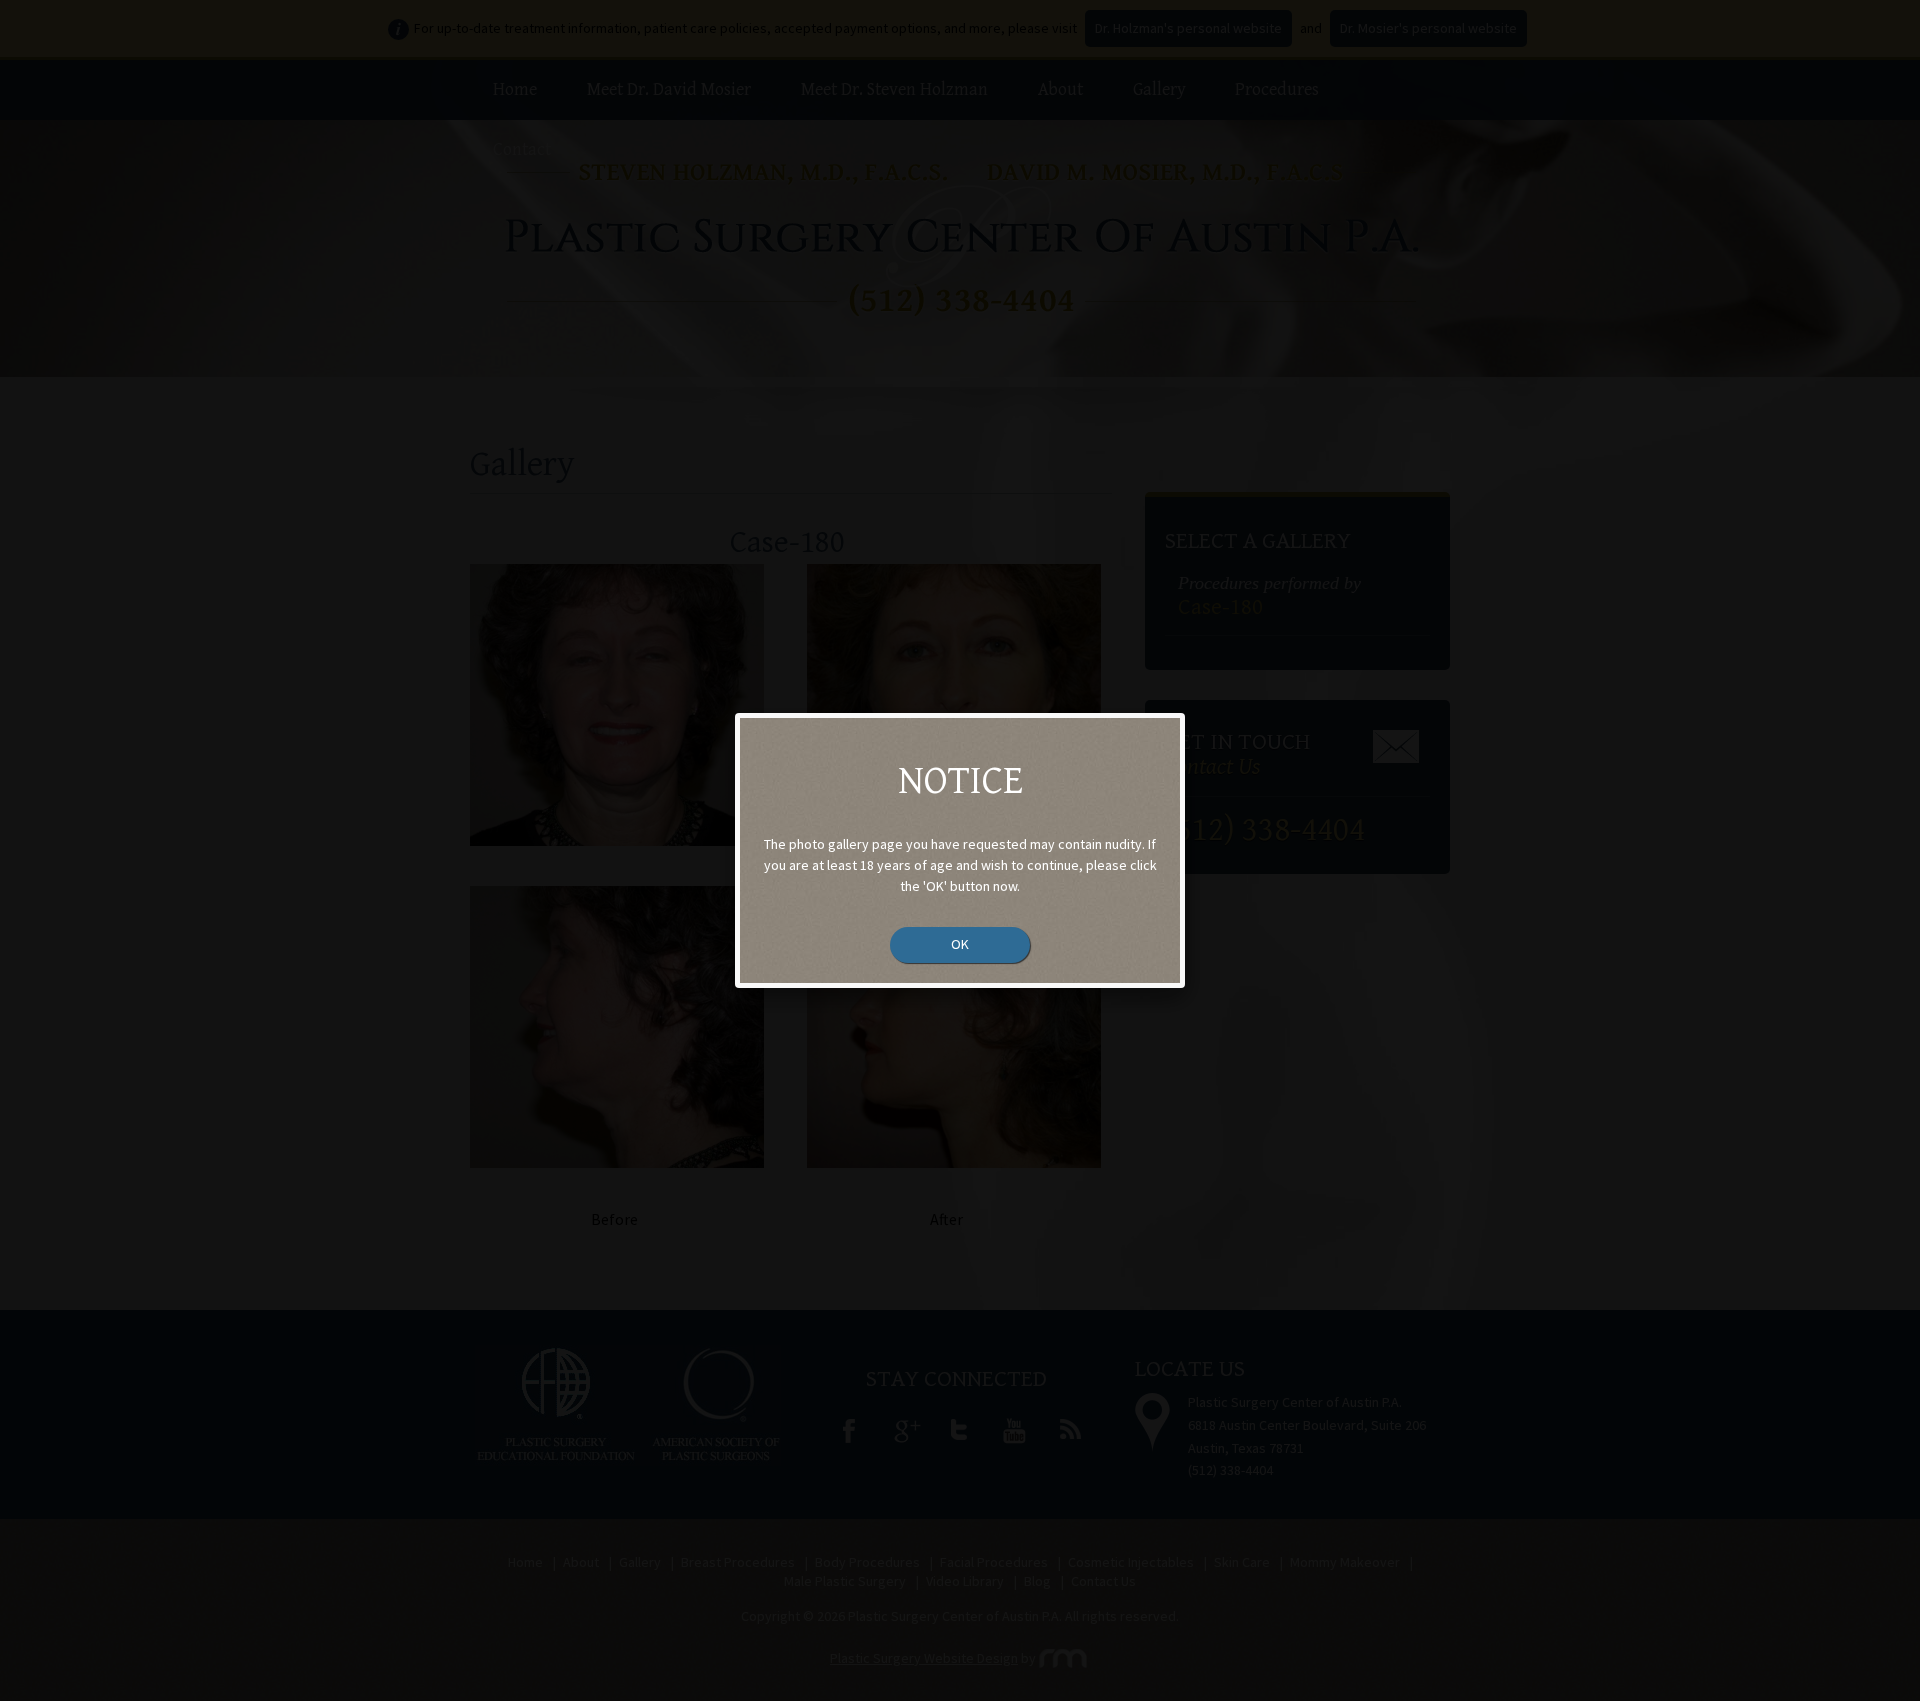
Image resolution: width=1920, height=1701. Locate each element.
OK (960, 944)
